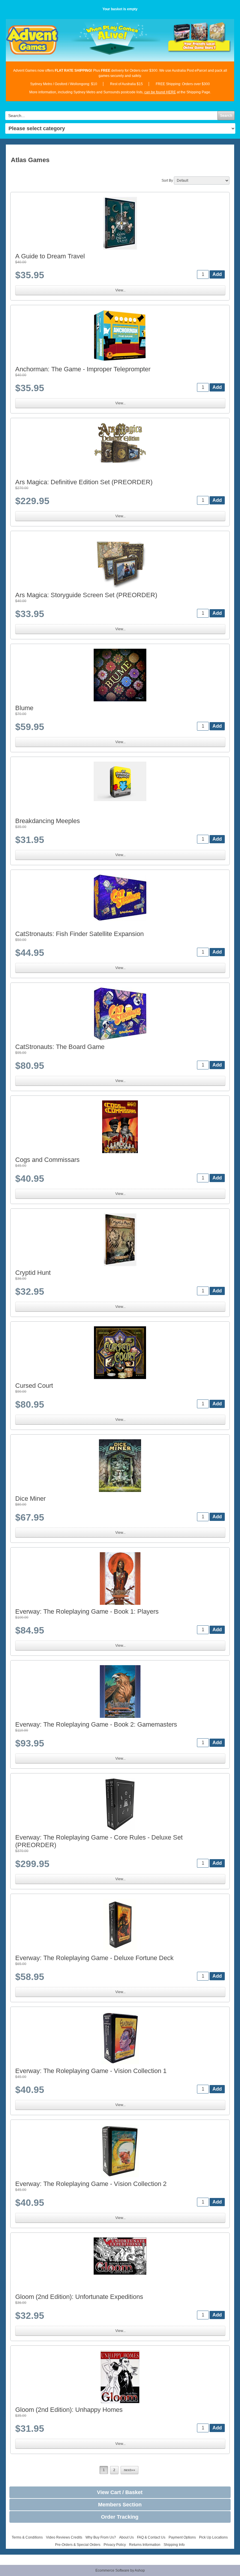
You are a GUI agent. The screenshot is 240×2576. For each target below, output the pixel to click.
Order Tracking (120, 2517)
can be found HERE (160, 92)
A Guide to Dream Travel (50, 256)
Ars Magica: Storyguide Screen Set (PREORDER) (86, 595)
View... (120, 290)
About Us (126, 2537)
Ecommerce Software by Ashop (120, 2570)
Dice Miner (30, 1499)
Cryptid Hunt (33, 1273)
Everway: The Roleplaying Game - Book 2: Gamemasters (96, 1724)
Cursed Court (34, 1386)
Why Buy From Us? (101, 2537)
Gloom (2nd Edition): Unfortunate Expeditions (79, 2297)
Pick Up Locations (213, 2537)
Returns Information (145, 2545)
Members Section (120, 2505)
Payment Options (182, 2537)
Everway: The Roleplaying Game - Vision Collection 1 (91, 2071)
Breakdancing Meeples (48, 821)
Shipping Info (174, 2545)
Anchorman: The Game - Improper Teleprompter (83, 369)
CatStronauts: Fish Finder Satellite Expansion (79, 934)
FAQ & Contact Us (151, 2537)
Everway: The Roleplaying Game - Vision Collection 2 (91, 2184)
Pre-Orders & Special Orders (78, 2545)
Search (226, 116)
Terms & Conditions (27, 2537)
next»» (130, 2470)
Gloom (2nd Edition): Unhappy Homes (69, 2410)
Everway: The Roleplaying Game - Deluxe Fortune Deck (94, 1958)
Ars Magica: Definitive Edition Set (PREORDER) (84, 482)
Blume (24, 708)
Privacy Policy (115, 2545)
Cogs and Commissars (47, 1160)
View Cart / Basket (120, 2492)
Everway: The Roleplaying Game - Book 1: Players (87, 1611)
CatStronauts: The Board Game (60, 1047)
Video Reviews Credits (64, 2537)
